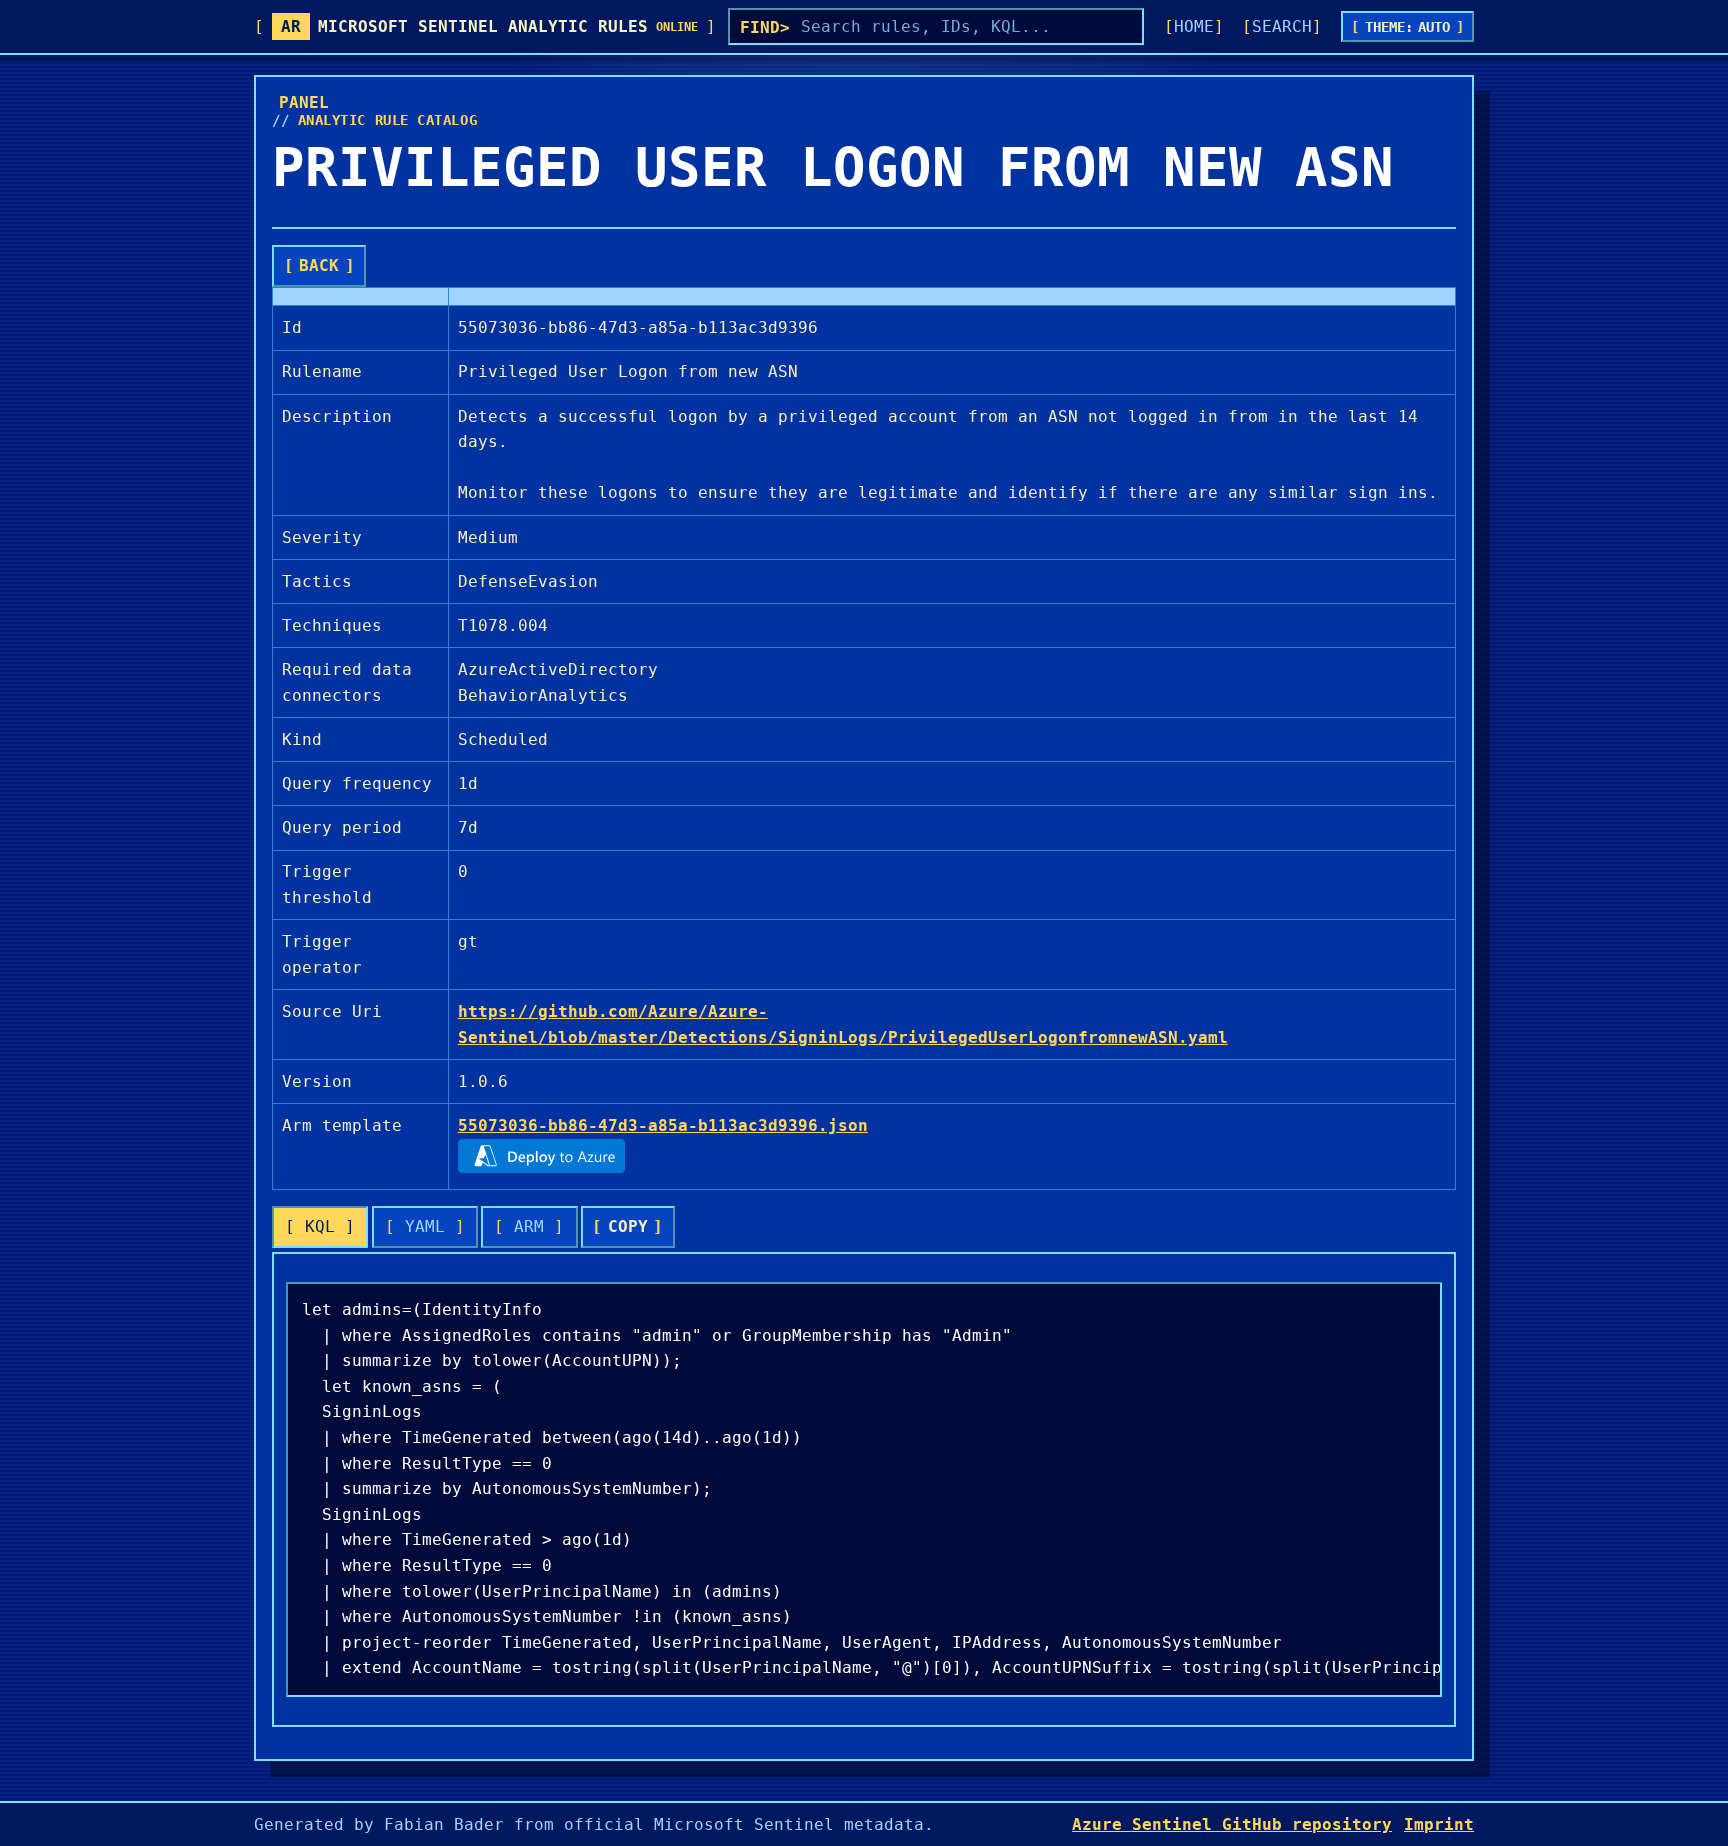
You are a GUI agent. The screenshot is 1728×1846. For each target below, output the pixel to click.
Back (319, 265)
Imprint (1439, 1824)
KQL (320, 1226)
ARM (529, 1226)
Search (1282, 26)
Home (1194, 26)
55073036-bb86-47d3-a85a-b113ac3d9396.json (663, 1125)
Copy (628, 1226)
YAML (425, 1226)
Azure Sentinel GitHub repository (1232, 1824)
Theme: (1408, 27)
